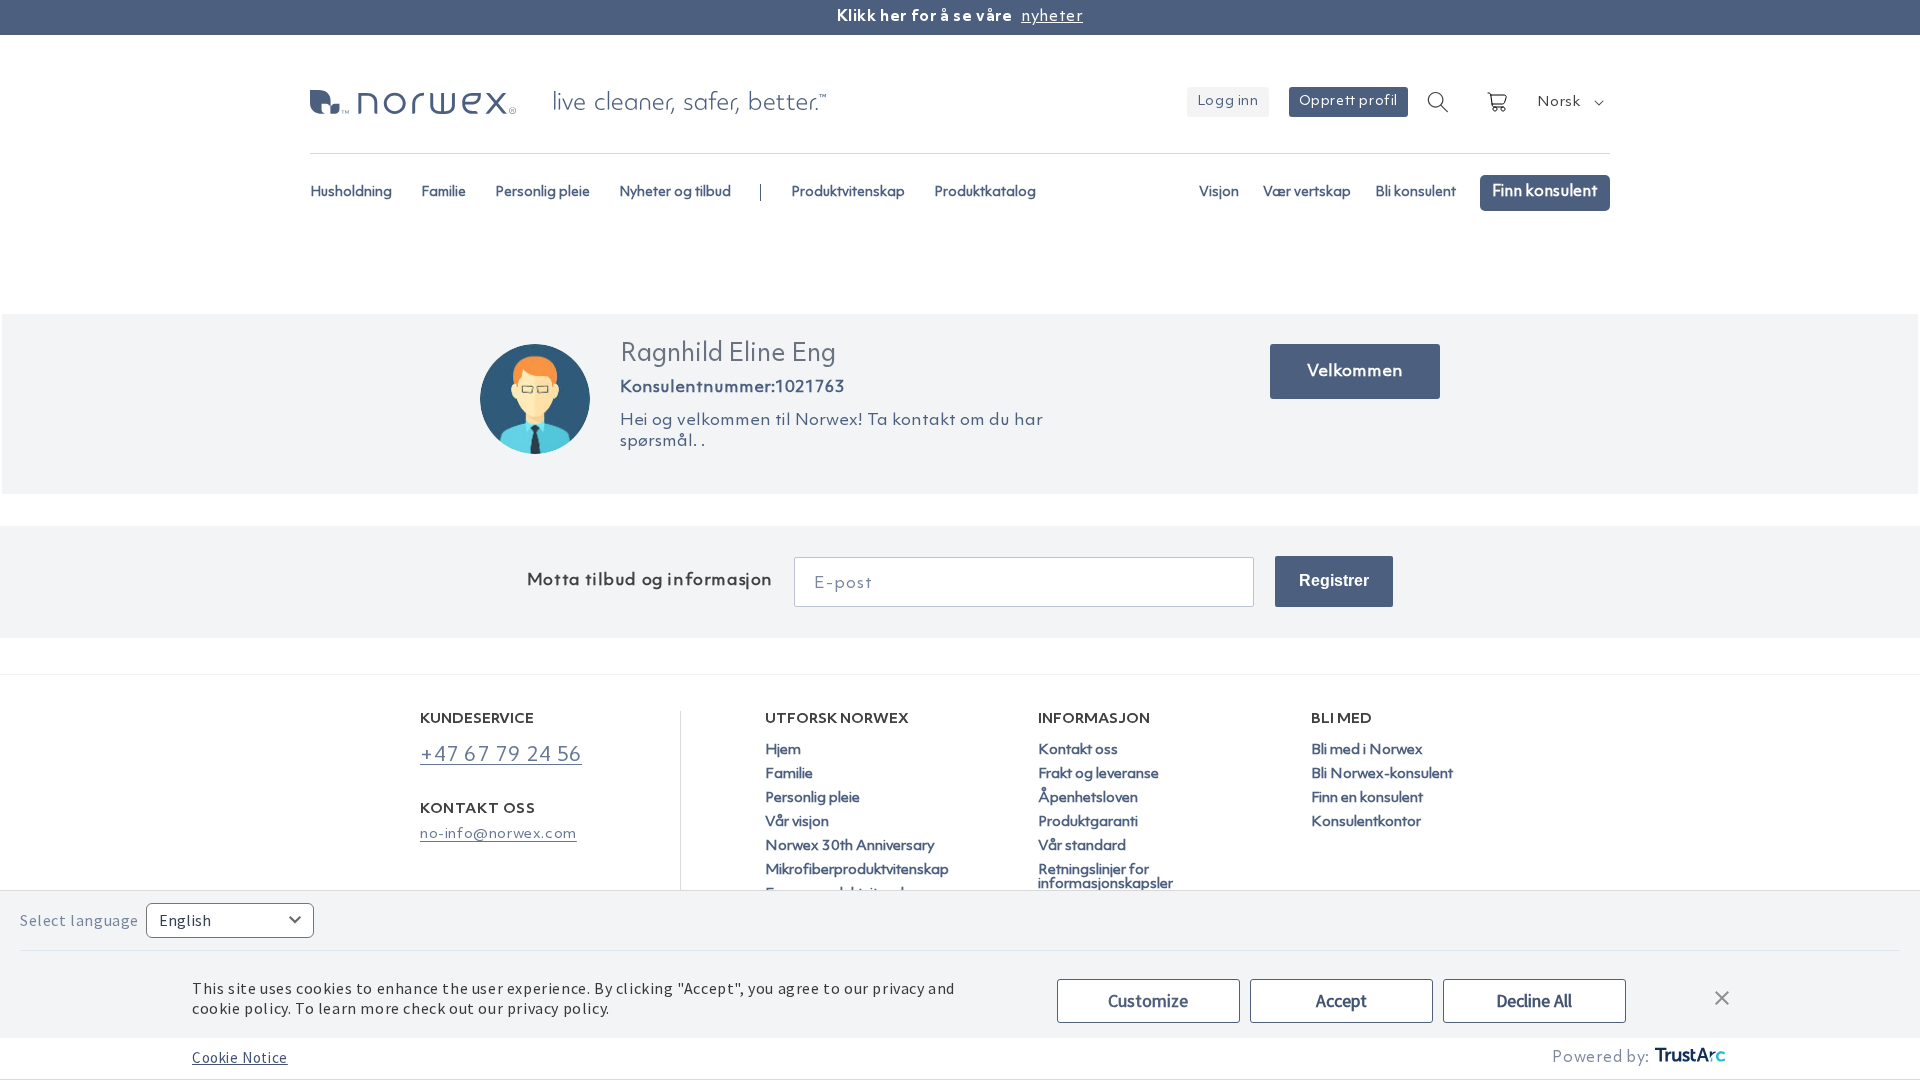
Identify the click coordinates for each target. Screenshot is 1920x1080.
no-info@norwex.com (498, 834)
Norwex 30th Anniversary (850, 846)
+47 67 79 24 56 (501, 755)
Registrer (1334, 580)
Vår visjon (797, 822)
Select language (79, 920)
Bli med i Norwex (1367, 751)
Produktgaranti (1088, 822)
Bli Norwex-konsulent (1382, 774)
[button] (359, 182)
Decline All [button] (1534, 1000)
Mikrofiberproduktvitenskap (857, 870)
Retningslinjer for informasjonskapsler (1105, 877)
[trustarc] (1688, 1058)
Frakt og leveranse (1098, 774)
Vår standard (1082, 846)
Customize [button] (1148, 1000)
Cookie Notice (240, 1057)
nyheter (1052, 17)
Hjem (783, 751)
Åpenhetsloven (1088, 798)
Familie (789, 774)
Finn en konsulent (1367, 798)
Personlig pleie (812, 798)
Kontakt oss (1078, 751)
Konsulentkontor (1366, 822)
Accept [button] (1341, 1000)
